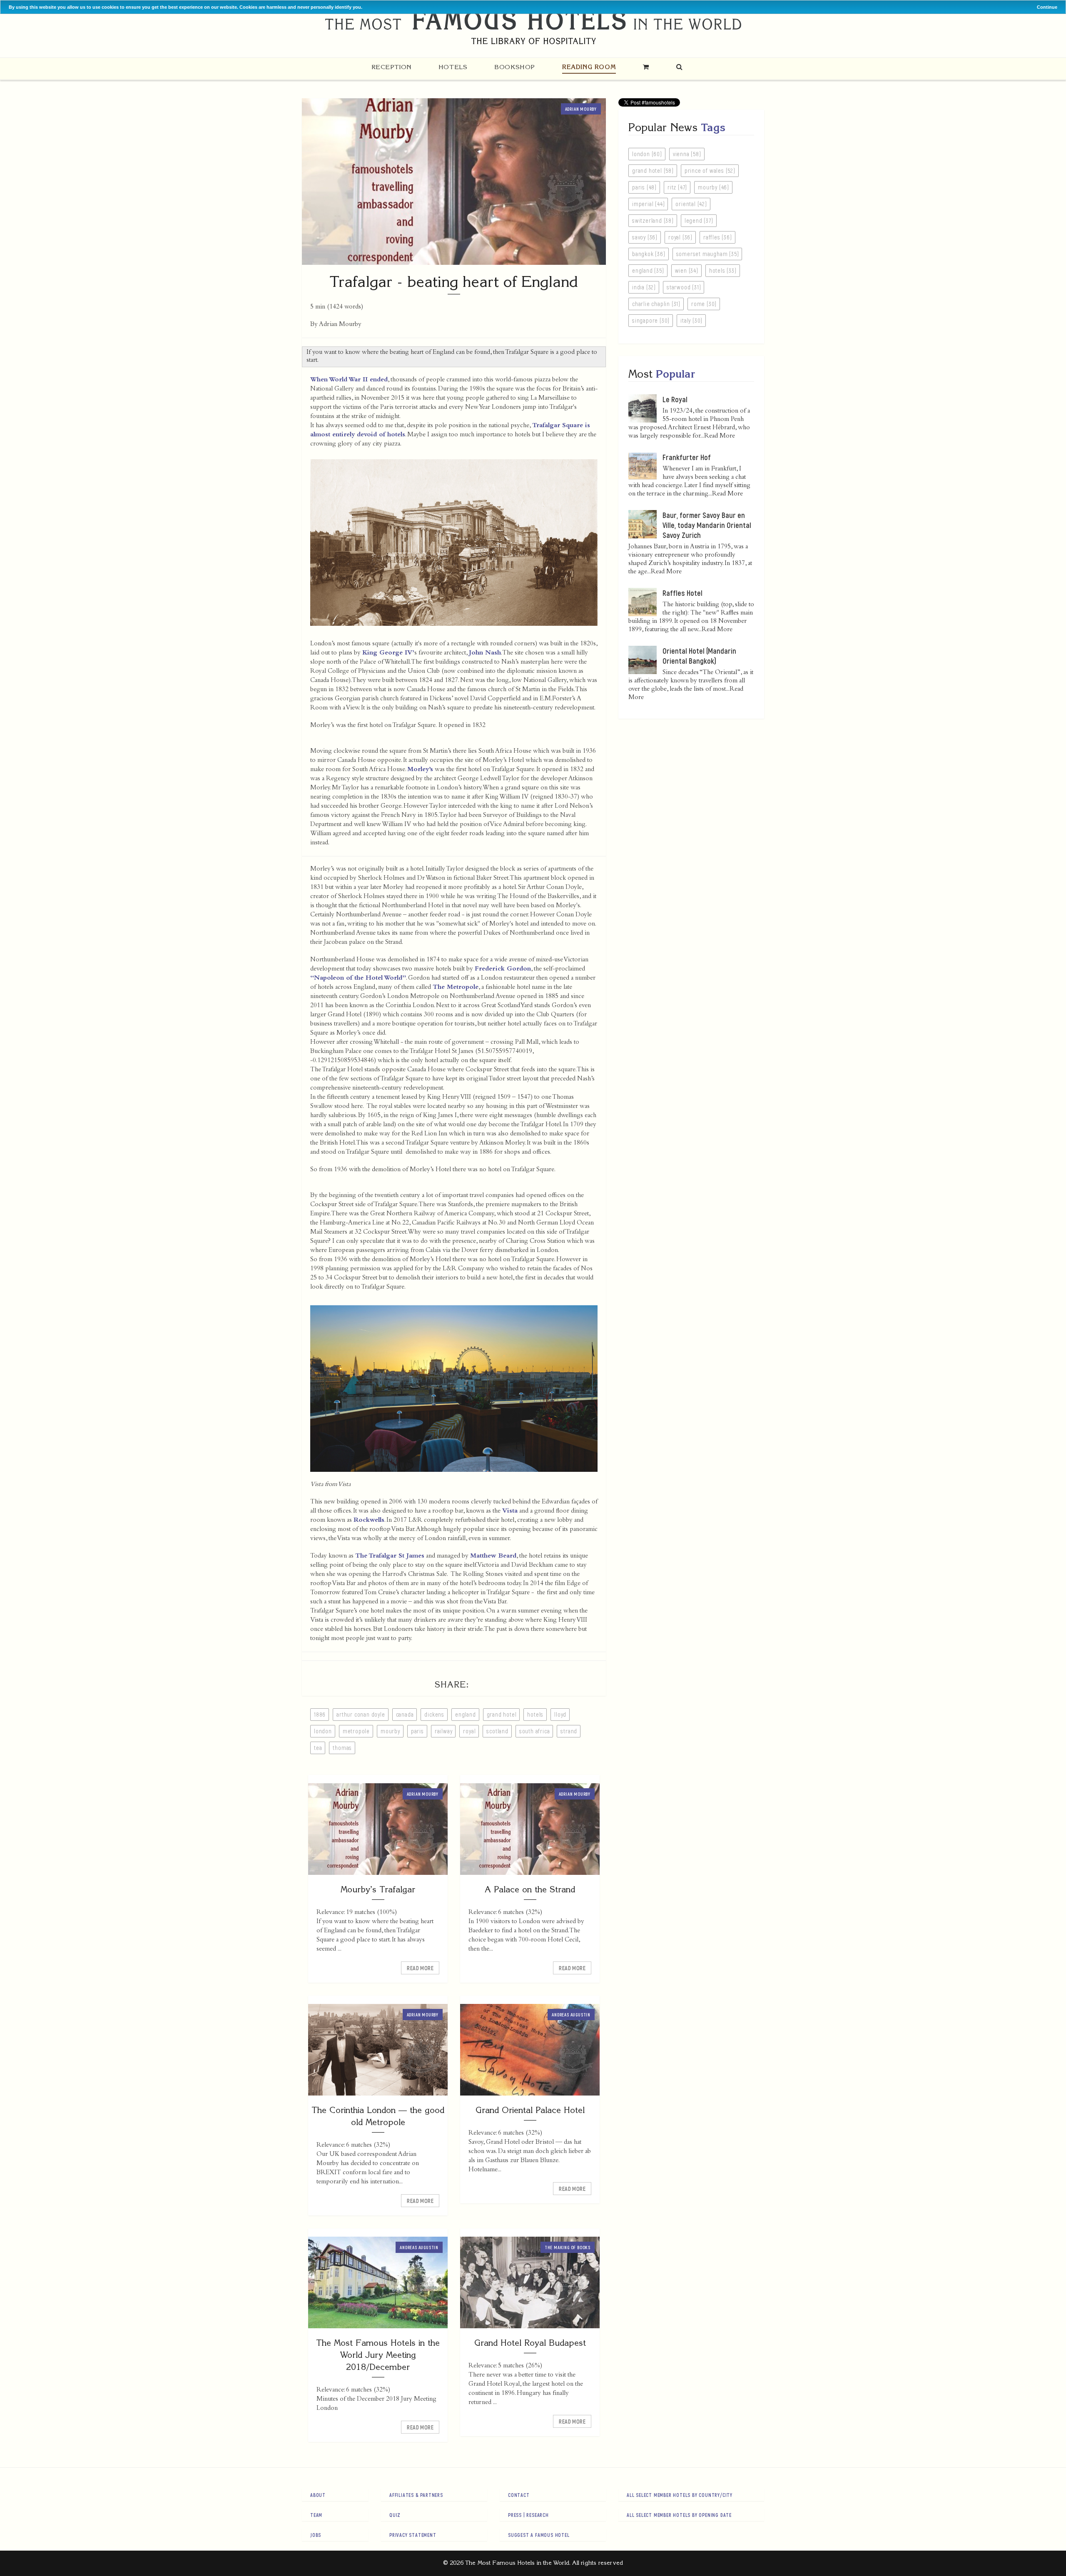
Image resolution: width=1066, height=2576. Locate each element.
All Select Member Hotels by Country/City (680, 2495)
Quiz (395, 2515)
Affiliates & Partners (416, 2495)
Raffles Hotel (682, 593)
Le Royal (675, 399)
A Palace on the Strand (530, 1889)
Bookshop (515, 67)
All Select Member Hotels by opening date (679, 2515)
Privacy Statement (413, 2535)
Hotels (453, 67)
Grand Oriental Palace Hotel (530, 2110)
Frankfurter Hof (687, 457)
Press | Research (528, 2515)
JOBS (316, 2535)
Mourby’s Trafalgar (378, 1889)
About (318, 2495)
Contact (519, 2495)
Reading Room (589, 67)
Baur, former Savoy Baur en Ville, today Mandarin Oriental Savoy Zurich (707, 525)
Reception (391, 67)
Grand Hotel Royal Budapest (530, 2343)
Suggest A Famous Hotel (539, 2535)
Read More (420, 1968)
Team (316, 2515)
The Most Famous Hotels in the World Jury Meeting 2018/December (378, 2355)
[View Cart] (646, 67)
